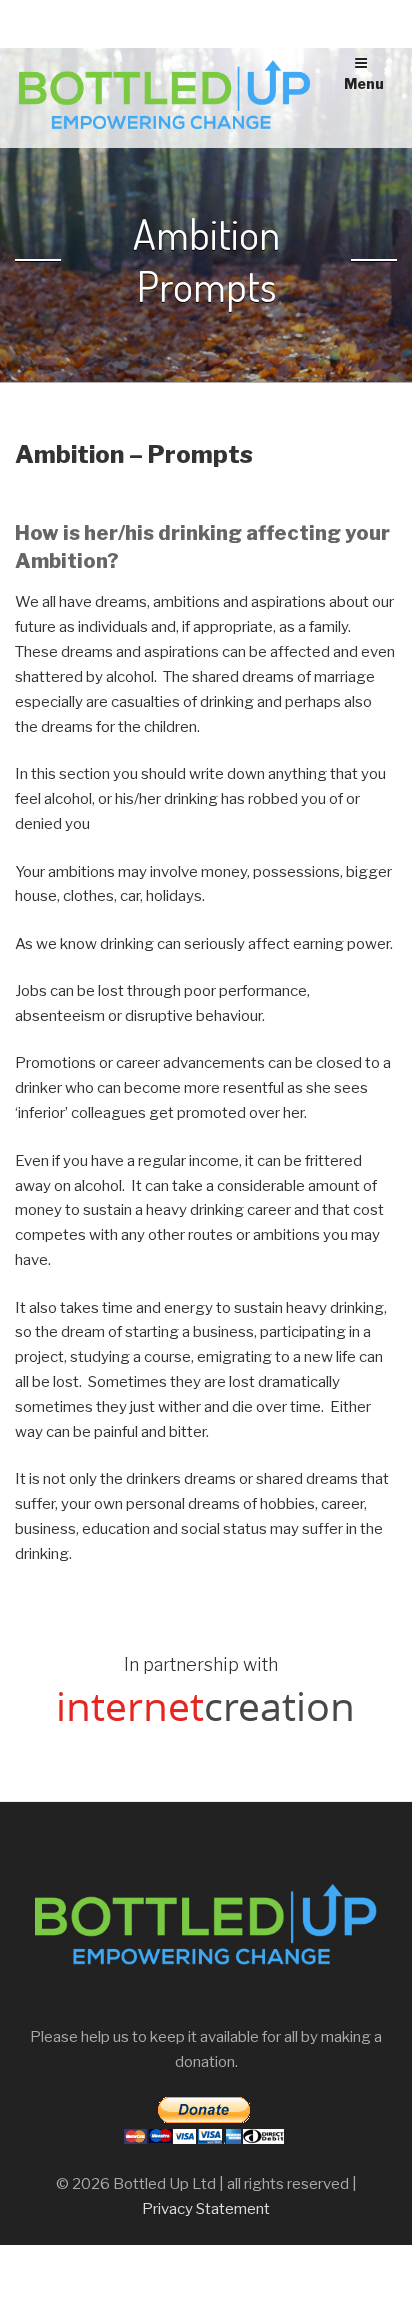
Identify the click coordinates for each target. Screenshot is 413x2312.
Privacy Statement (206, 2209)
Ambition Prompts (206, 260)
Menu (364, 83)
